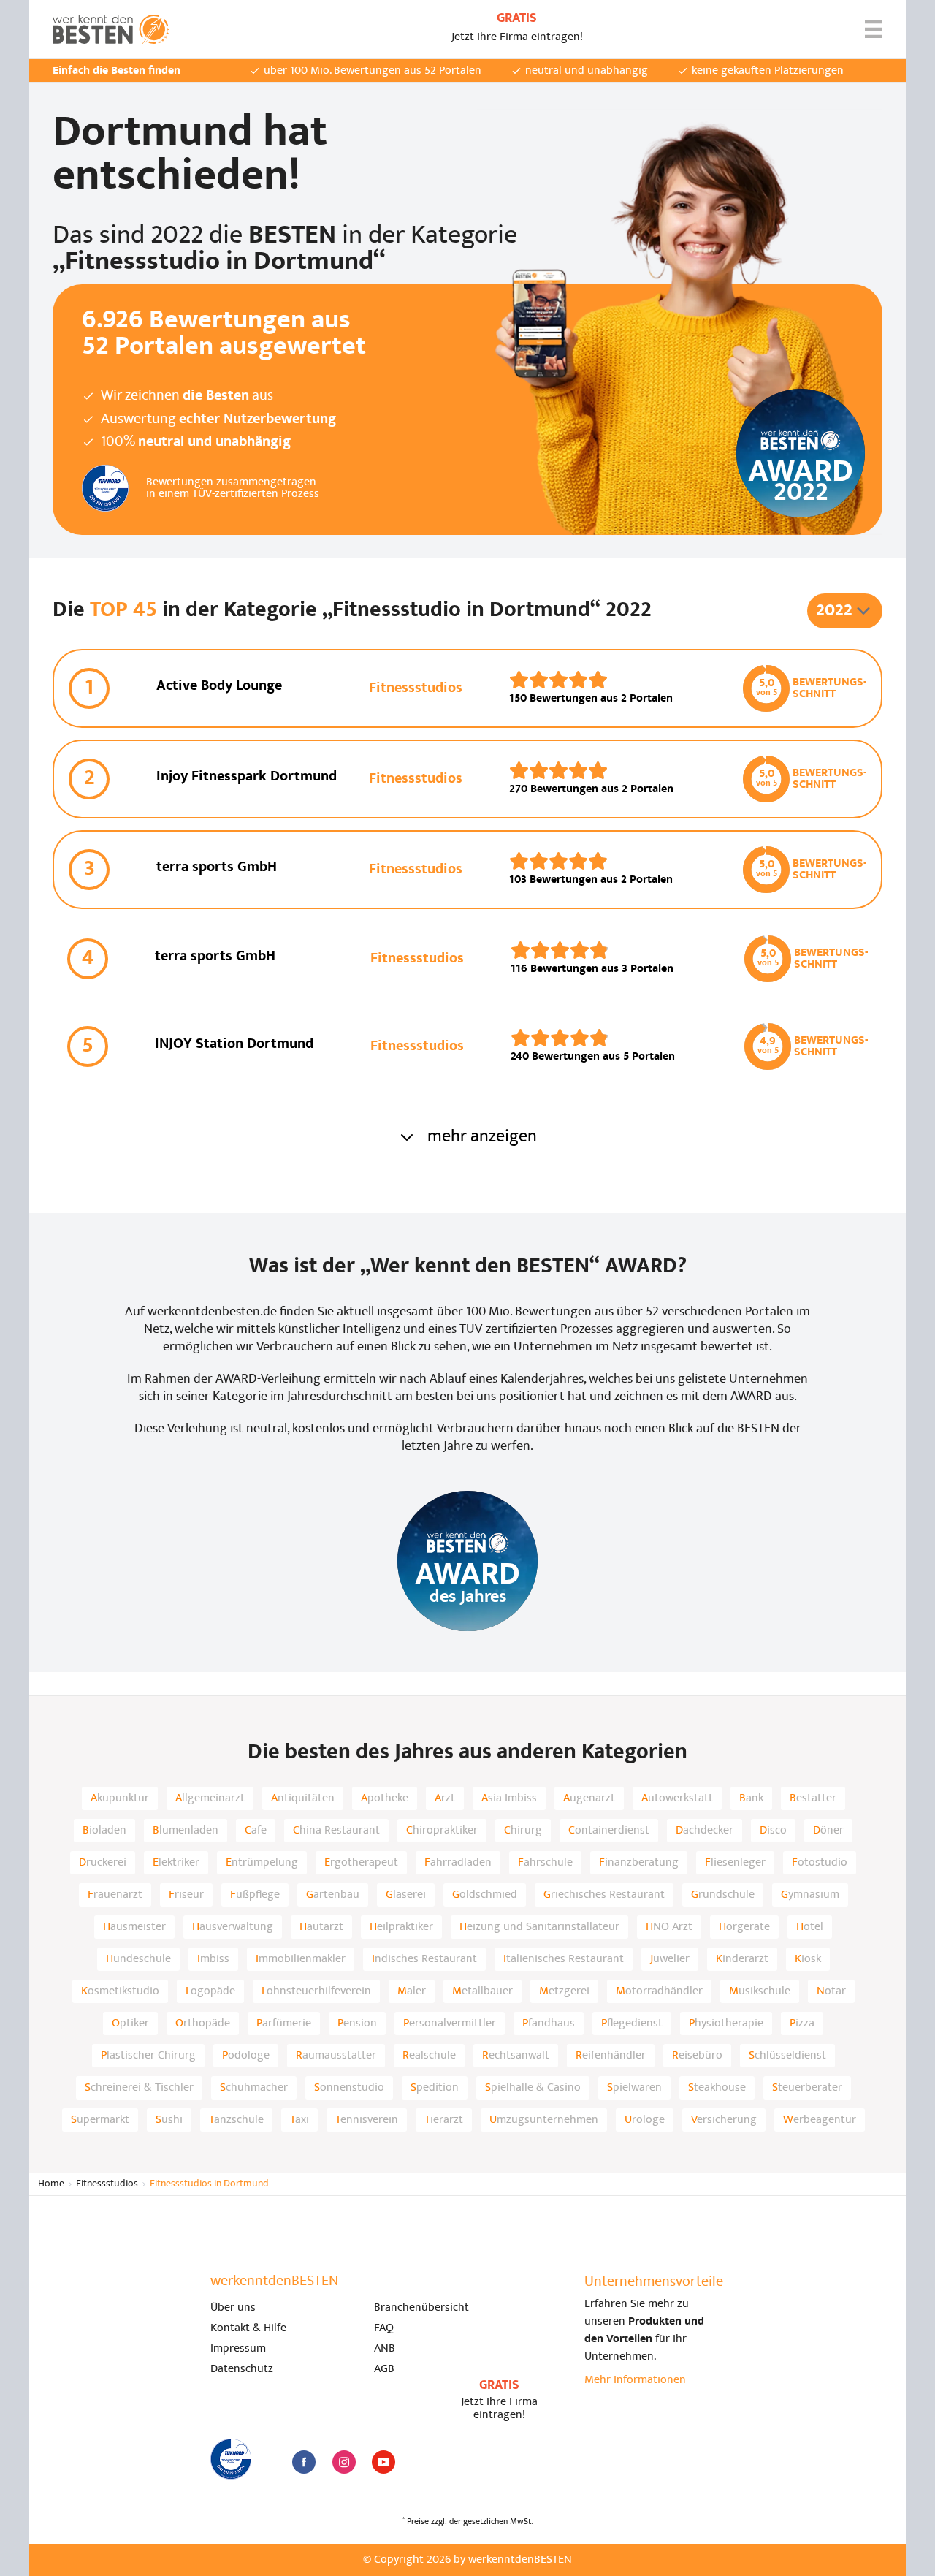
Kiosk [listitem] (808, 1959)
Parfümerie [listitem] (284, 2024)
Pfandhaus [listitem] (549, 2024)
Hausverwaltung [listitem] (233, 1927)
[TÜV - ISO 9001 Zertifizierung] (231, 2459)
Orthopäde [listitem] (203, 2024)
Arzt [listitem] (445, 1798)
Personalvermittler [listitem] (450, 2024)
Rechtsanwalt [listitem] (516, 2056)
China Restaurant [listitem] (336, 1831)
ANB (385, 2349)
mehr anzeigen (482, 1137)
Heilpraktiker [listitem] (401, 1927)
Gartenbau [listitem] (333, 1895)
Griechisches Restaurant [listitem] (604, 1895)
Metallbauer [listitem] (482, 1991)
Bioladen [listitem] (104, 1831)
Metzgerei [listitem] (564, 1991)
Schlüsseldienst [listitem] (787, 2056)
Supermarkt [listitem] (100, 2120)
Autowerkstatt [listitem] (677, 1798)
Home (51, 2184)
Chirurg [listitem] (523, 1831)
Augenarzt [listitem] (589, 1798)
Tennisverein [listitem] (367, 2120)
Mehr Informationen (635, 2380)
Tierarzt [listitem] (444, 2120)
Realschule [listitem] (429, 2056)
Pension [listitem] (357, 2024)
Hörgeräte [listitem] (744, 1927)
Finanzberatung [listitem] (639, 1863)
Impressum (238, 2349)
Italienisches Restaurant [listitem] (564, 1959)
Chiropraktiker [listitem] (442, 1831)
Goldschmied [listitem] (485, 1895)
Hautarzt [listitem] (321, 1927)
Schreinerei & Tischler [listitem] (139, 2088)
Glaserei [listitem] (406, 1895)
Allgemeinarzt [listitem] (210, 1798)
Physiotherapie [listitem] (726, 2024)
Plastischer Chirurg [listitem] (148, 2056)
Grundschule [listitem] (723, 1895)
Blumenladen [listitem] (186, 1831)
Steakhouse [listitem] (717, 2088)
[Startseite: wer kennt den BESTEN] (111, 29)
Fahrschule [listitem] (545, 1863)
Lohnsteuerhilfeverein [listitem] (316, 1991)
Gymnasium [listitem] (810, 1895)
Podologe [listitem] (246, 2056)
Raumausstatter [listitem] (336, 2056)
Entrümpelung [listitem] (262, 1863)
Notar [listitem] (831, 1991)
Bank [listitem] (751, 1798)
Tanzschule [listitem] (236, 2120)
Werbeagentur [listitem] (820, 2120)
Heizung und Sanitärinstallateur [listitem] (539, 1927)
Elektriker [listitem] (176, 1863)
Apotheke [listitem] (385, 1798)
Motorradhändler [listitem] (659, 1991)
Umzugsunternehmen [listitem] (544, 2120)
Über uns (233, 2308)
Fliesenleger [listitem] (735, 1863)
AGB (384, 2369)
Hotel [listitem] (810, 1927)
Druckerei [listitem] (103, 1863)
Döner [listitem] (828, 1831)
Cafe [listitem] (256, 1831)
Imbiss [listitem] (213, 1959)
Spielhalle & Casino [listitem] (533, 2088)
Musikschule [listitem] (760, 1991)
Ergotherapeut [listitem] (361, 1863)
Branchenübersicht (421, 2308)
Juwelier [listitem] (670, 1959)
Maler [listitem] (412, 1991)
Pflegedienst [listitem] (632, 2024)
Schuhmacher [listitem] (254, 2088)
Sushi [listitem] (169, 2120)
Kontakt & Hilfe (248, 2328)
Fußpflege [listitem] (255, 1895)
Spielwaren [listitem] (634, 2088)
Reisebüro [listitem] (697, 2056)
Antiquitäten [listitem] (303, 1798)
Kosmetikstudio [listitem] (120, 1991)
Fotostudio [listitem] (820, 1863)
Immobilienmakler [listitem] (301, 1959)
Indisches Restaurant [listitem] (424, 1959)
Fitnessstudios (107, 2184)
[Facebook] (304, 2462)
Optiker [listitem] (130, 2024)
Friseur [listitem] (186, 1895)
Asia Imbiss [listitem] (509, 1798)
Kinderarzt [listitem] (742, 1959)
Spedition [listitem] (435, 2088)
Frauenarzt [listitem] (115, 1895)
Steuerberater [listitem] (807, 2088)
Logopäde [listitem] (210, 1991)
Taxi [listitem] (299, 2120)
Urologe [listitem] (645, 2120)
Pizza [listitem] (802, 2024)
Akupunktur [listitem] (120, 1798)
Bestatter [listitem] (813, 1798)
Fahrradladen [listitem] (458, 1863)
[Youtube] (383, 2462)
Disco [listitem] (773, 1831)
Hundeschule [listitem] (138, 1959)
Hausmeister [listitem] (134, 1927)
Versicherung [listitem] (724, 2120)
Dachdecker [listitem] (705, 1831)
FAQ (384, 2328)
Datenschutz (242, 2369)
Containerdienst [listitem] (609, 1831)
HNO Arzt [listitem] (669, 1927)
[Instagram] (344, 2462)
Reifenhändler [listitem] (611, 2056)
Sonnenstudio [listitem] (349, 2088)
